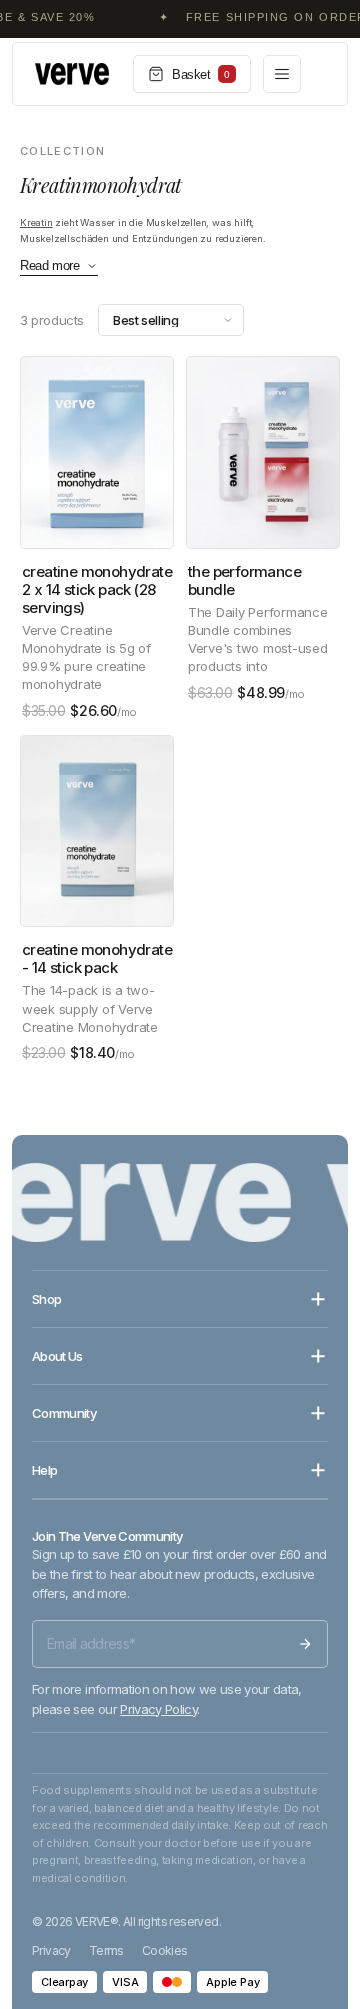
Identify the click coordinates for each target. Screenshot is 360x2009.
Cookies (165, 1950)
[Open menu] (282, 74)
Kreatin (36, 222)
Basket (201, 74)
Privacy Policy (158, 1709)
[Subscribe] (305, 1644)
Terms (106, 1950)
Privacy (51, 1950)
